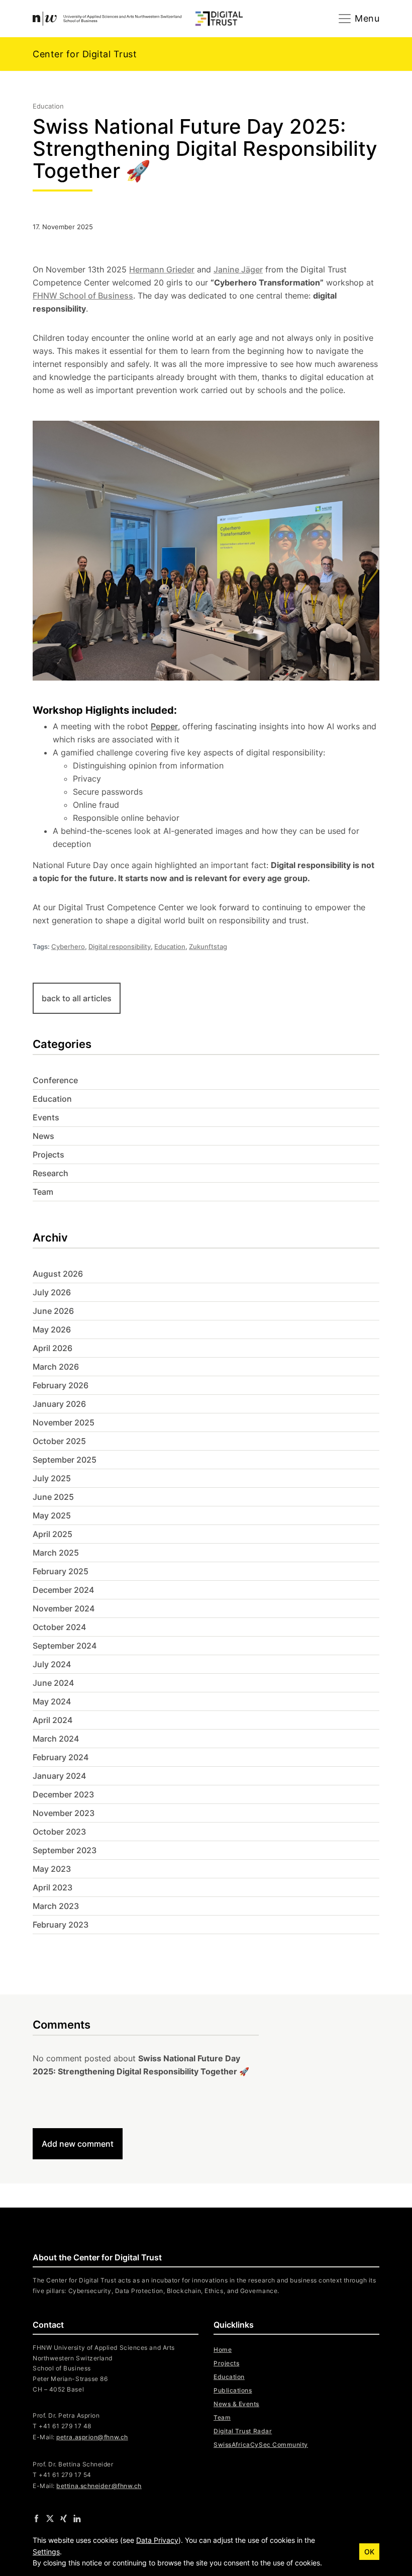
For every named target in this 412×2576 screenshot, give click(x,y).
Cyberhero (68, 946)
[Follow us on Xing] (64, 2518)
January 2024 (59, 1776)
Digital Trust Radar (243, 2431)
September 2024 (65, 1646)
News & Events (236, 2404)
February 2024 (61, 1757)
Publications (233, 2390)
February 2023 (61, 1925)
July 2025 (52, 1478)
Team (43, 1192)
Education (170, 946)
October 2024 (59, 1627)
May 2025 (52, 1515)
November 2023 (64, 1813)
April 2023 (53, 1887)
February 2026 (61, 1385)
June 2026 (53, 1311)
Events (46, 1117)
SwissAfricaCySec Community (261, 2445)
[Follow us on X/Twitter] (50, 2518)
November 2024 (64, 1608)
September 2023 (65, 1850)
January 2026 (59, 1404)
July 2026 (52, 1292)
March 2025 (56, 1553)
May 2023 (52, 1869)
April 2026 (53, 1348)
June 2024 (53, 1683)
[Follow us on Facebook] (36, 2518)
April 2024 (53, 1720)
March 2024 (56, 1739)
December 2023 (63, 1794)
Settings (46, 2552)
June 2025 (53, 1497)
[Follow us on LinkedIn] (77, 2518)
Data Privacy (157, 2540)
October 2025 (59, 1441)
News (43, 1136)
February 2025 (61, 1571)
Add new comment (78, 2144)
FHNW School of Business (83, 296)
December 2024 (63, 1590)
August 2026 (58, 1274)
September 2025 (65, 1460)
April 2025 (53, 1534)
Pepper (164, 726)
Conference (55, 1080)
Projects (48, 1155)
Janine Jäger (238, 269)
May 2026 (52, 1329)
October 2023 (59, 1832)
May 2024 (52, 1701)
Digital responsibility (120, 946)
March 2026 (56, 1367)
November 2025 (64, 1422)
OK (369, 2552)
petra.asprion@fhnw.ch (92, 2437)
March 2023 (56, 1906)
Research (50, 1173)
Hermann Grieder (162, 269)
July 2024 (52, 1664)
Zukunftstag (208, 946)
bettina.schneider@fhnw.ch (99, 2486)
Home (223, 2350)
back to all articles (77, 998)
